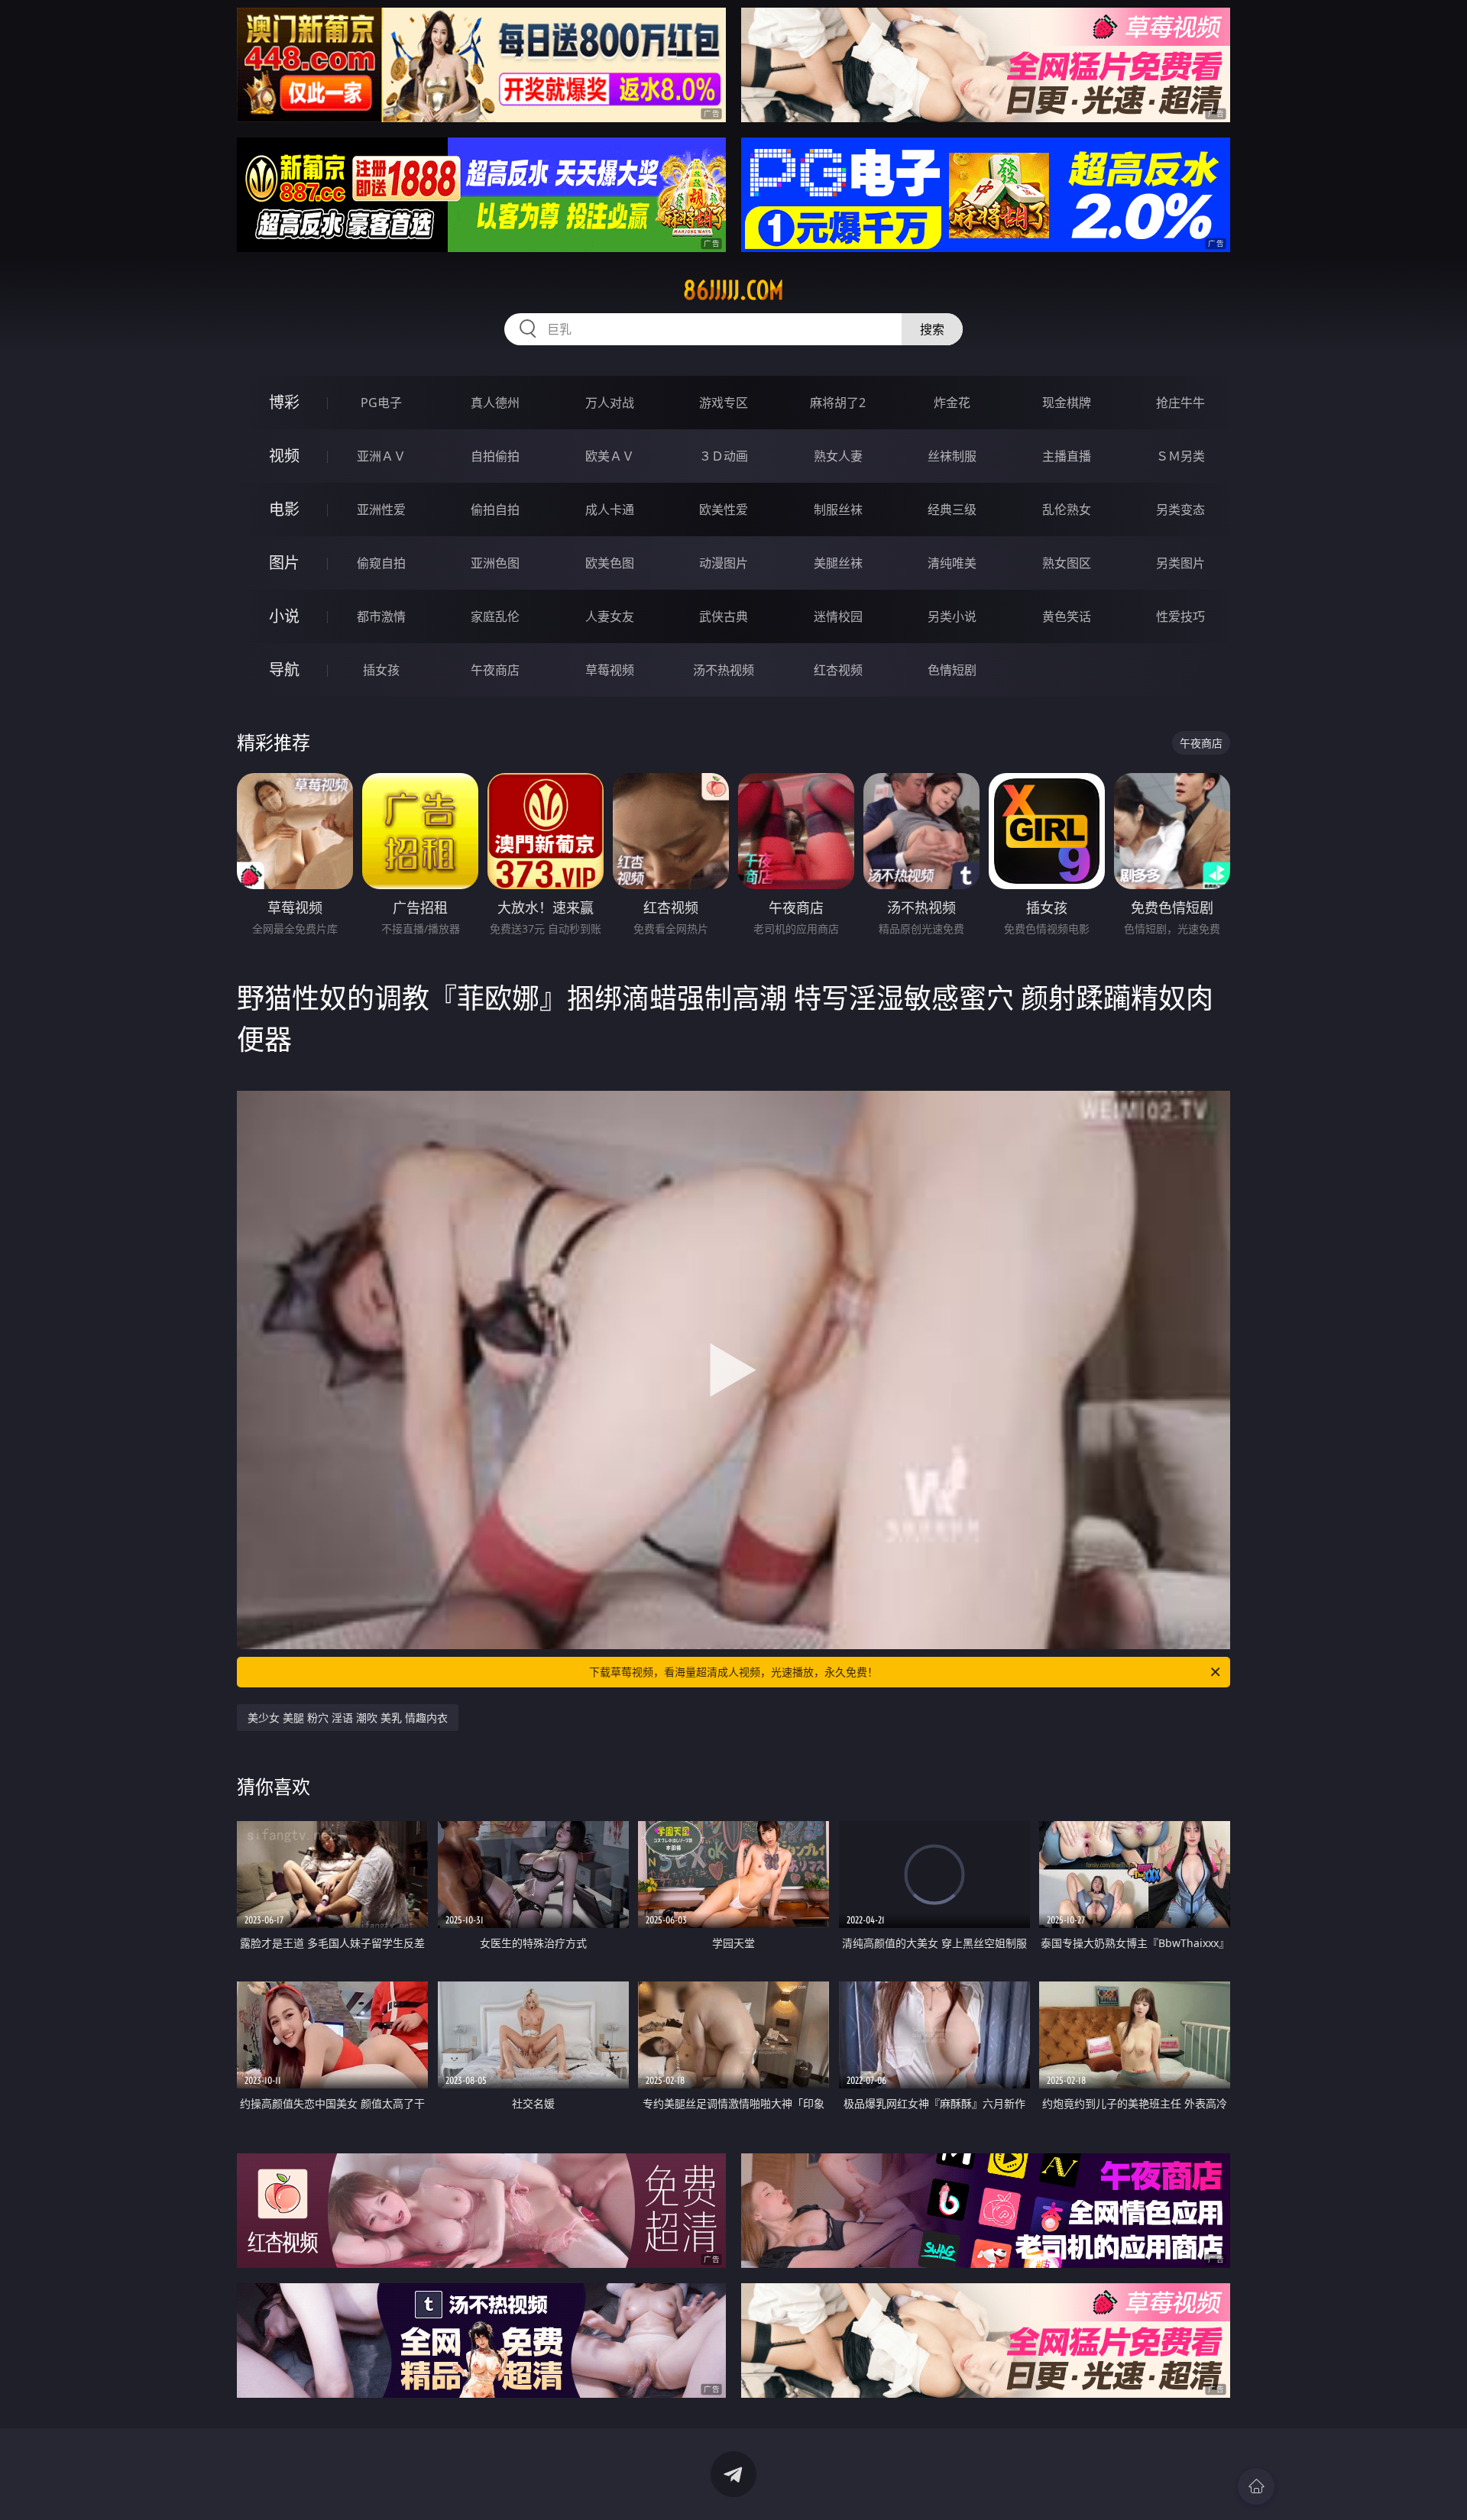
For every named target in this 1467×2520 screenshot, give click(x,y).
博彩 (284, 402)
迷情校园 (838, 616)
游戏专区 (724, 403)
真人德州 (495, 403)
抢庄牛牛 (1180, 403)
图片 (284, 563)
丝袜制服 (952, 456)
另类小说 (952, 616)
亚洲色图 (495, 563)
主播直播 (1067, 456)
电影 (284, 509)
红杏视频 (838, 670)
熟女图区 (1067, 563)
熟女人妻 (838, 456)
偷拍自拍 (495, 509)
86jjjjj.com (733, 290)
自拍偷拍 (495, 456)
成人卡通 (610, 509)
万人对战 (610, 403)
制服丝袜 (838, 509)
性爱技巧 (1180, 616)
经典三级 (952, 509)
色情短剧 (952, 670)
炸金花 (952, 403)
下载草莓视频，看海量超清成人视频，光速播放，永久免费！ (733, 1672)
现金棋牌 (1067, 403)
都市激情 (381, 616)
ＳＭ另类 (1180, 456)
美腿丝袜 (838, 563)
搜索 (932, 329)
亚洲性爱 (381, 509)
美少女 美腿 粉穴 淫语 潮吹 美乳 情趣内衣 (348, 1718)
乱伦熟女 (1067, 509)
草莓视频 (610, 670)
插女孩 (381, 670)
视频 (284, 456)
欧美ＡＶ (610, 456)
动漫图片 (724, 563)
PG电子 (381, 403)
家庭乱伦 (495, 616)
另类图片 (1180, 563)
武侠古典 (724, 616)
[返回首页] (1256, 2486)
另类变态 (1180, 509)
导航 (284, 670)
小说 (284, 616)
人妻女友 (610, 616)
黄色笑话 (1067, 616)
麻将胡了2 (838, 403)
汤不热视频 (724, 670)
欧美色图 (610, 563)
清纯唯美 (952, 563)
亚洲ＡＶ (381, 456)
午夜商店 (495, 670)
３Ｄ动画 (724, 456)
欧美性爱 (724, 509)
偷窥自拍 (381, 563)
